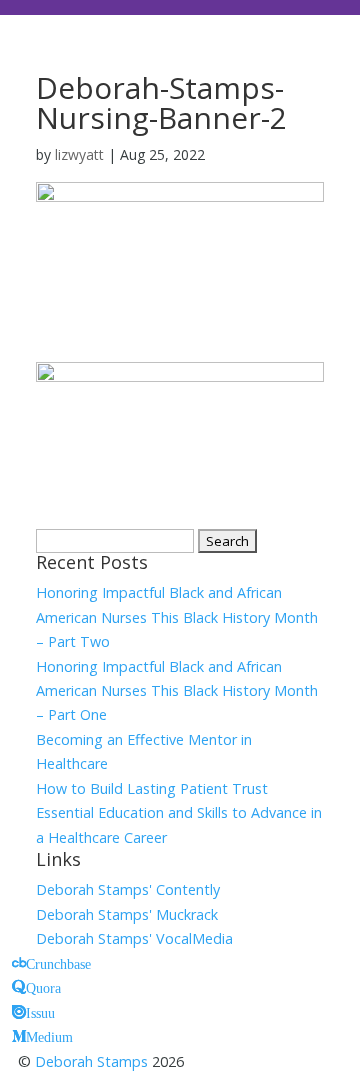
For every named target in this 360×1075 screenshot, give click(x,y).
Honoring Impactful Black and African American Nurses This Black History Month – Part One (177, 691)
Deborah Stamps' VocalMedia (134, 938)
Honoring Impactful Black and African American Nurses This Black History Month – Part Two (177, 617)
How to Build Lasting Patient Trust (152, 788)
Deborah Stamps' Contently (128, 889)
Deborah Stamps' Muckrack (127, 914)
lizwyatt (79, 154)
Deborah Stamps (91, 1061)
